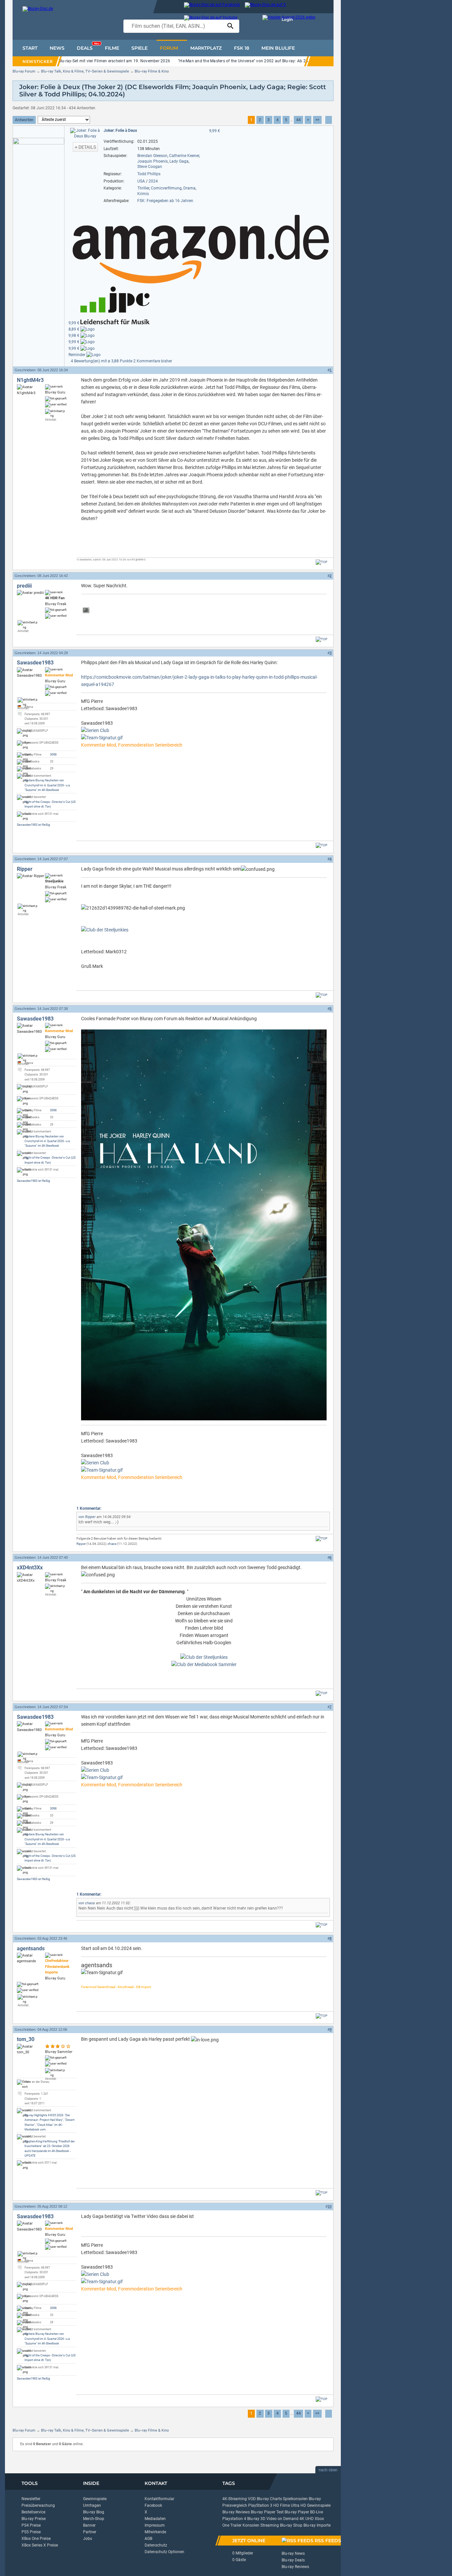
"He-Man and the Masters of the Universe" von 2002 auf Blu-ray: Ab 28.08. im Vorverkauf (260, 61)
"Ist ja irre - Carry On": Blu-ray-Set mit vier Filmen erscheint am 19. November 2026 (94, 61)
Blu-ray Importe (317, 2525)
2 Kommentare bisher (153, 361)
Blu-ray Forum (24, 71)
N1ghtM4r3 (30, 380)
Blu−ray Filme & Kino (152, 71)
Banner (89, 2525)
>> (317, 120)
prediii (24, 586)
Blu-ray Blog (94, 2512)
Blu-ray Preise (34, 2519)
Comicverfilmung (166, 188)
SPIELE (139, 48)
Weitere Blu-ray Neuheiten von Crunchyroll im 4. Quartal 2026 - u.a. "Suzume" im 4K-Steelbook (47, 785)
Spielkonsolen (295, 2499)
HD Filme (282, 2505)
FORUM (169, 48)
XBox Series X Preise (40, 2545)
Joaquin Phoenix (153, 161)
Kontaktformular (159, 2499)
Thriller (143, 188)
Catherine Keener (184, 156)
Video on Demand (282, 2519)
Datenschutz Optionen (164, 2552)
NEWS (57, 48)
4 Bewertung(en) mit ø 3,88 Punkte (102, 361)
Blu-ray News (293, 2553)
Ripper (25, 869)
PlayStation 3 (260, 2505)
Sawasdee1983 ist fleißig (33, 825)
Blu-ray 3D (256, 2519)
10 (330, 2206)
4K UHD (307, 2519)
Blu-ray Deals (293, 2560)
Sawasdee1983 (35, 663)
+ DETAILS (85, 147)
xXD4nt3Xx (30, 1568)
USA (141, 181)
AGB (148, 2539)
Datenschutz (156, 2545)
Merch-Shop (94, 2519)
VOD (252, 2499)
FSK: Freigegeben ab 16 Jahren (165, 201)
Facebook (153, 2505)
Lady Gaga (179, 161)
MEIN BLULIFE (278, 48)
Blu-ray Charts (269, 2499)
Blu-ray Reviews (236, 2512)
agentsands (31, 1948)
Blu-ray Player (297, 2512)
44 (298, 120)
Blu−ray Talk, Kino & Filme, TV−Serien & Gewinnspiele (85, 71)
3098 (53, 755)
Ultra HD (298, 2505)
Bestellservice (33, 2512)
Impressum (155, 2525)
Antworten (24, 120)
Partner (90, 2532)
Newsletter (31, 2499)
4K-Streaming (235, 2499)
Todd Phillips (149, 174)
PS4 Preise (31, 2525)
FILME (112, 48)
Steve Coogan (150, 167)
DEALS (88, 46)
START (30, 48)
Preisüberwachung (38, 2505)
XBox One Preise (36, 2539)
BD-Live (316, 2512)
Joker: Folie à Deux (120, 131)
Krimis (143, 194)
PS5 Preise (31, 2532)
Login (287, 19)
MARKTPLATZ (206, 48)
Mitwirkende (155, 2532)
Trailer (236, 2525)
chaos (112, 1544)
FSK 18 (242, 48)
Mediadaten (155, 2519)
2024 (153, 181)
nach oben (328, 2470)
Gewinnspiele (95, 2499)
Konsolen (251, 2525)
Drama (189, 188)
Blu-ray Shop (291, 2525)
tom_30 (26, 2039)
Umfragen (92, 2505)
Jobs (88, 2539)
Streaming (270, 2525)
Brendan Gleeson (152, 156)
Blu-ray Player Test (267, 2512)
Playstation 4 (234, 2519)
